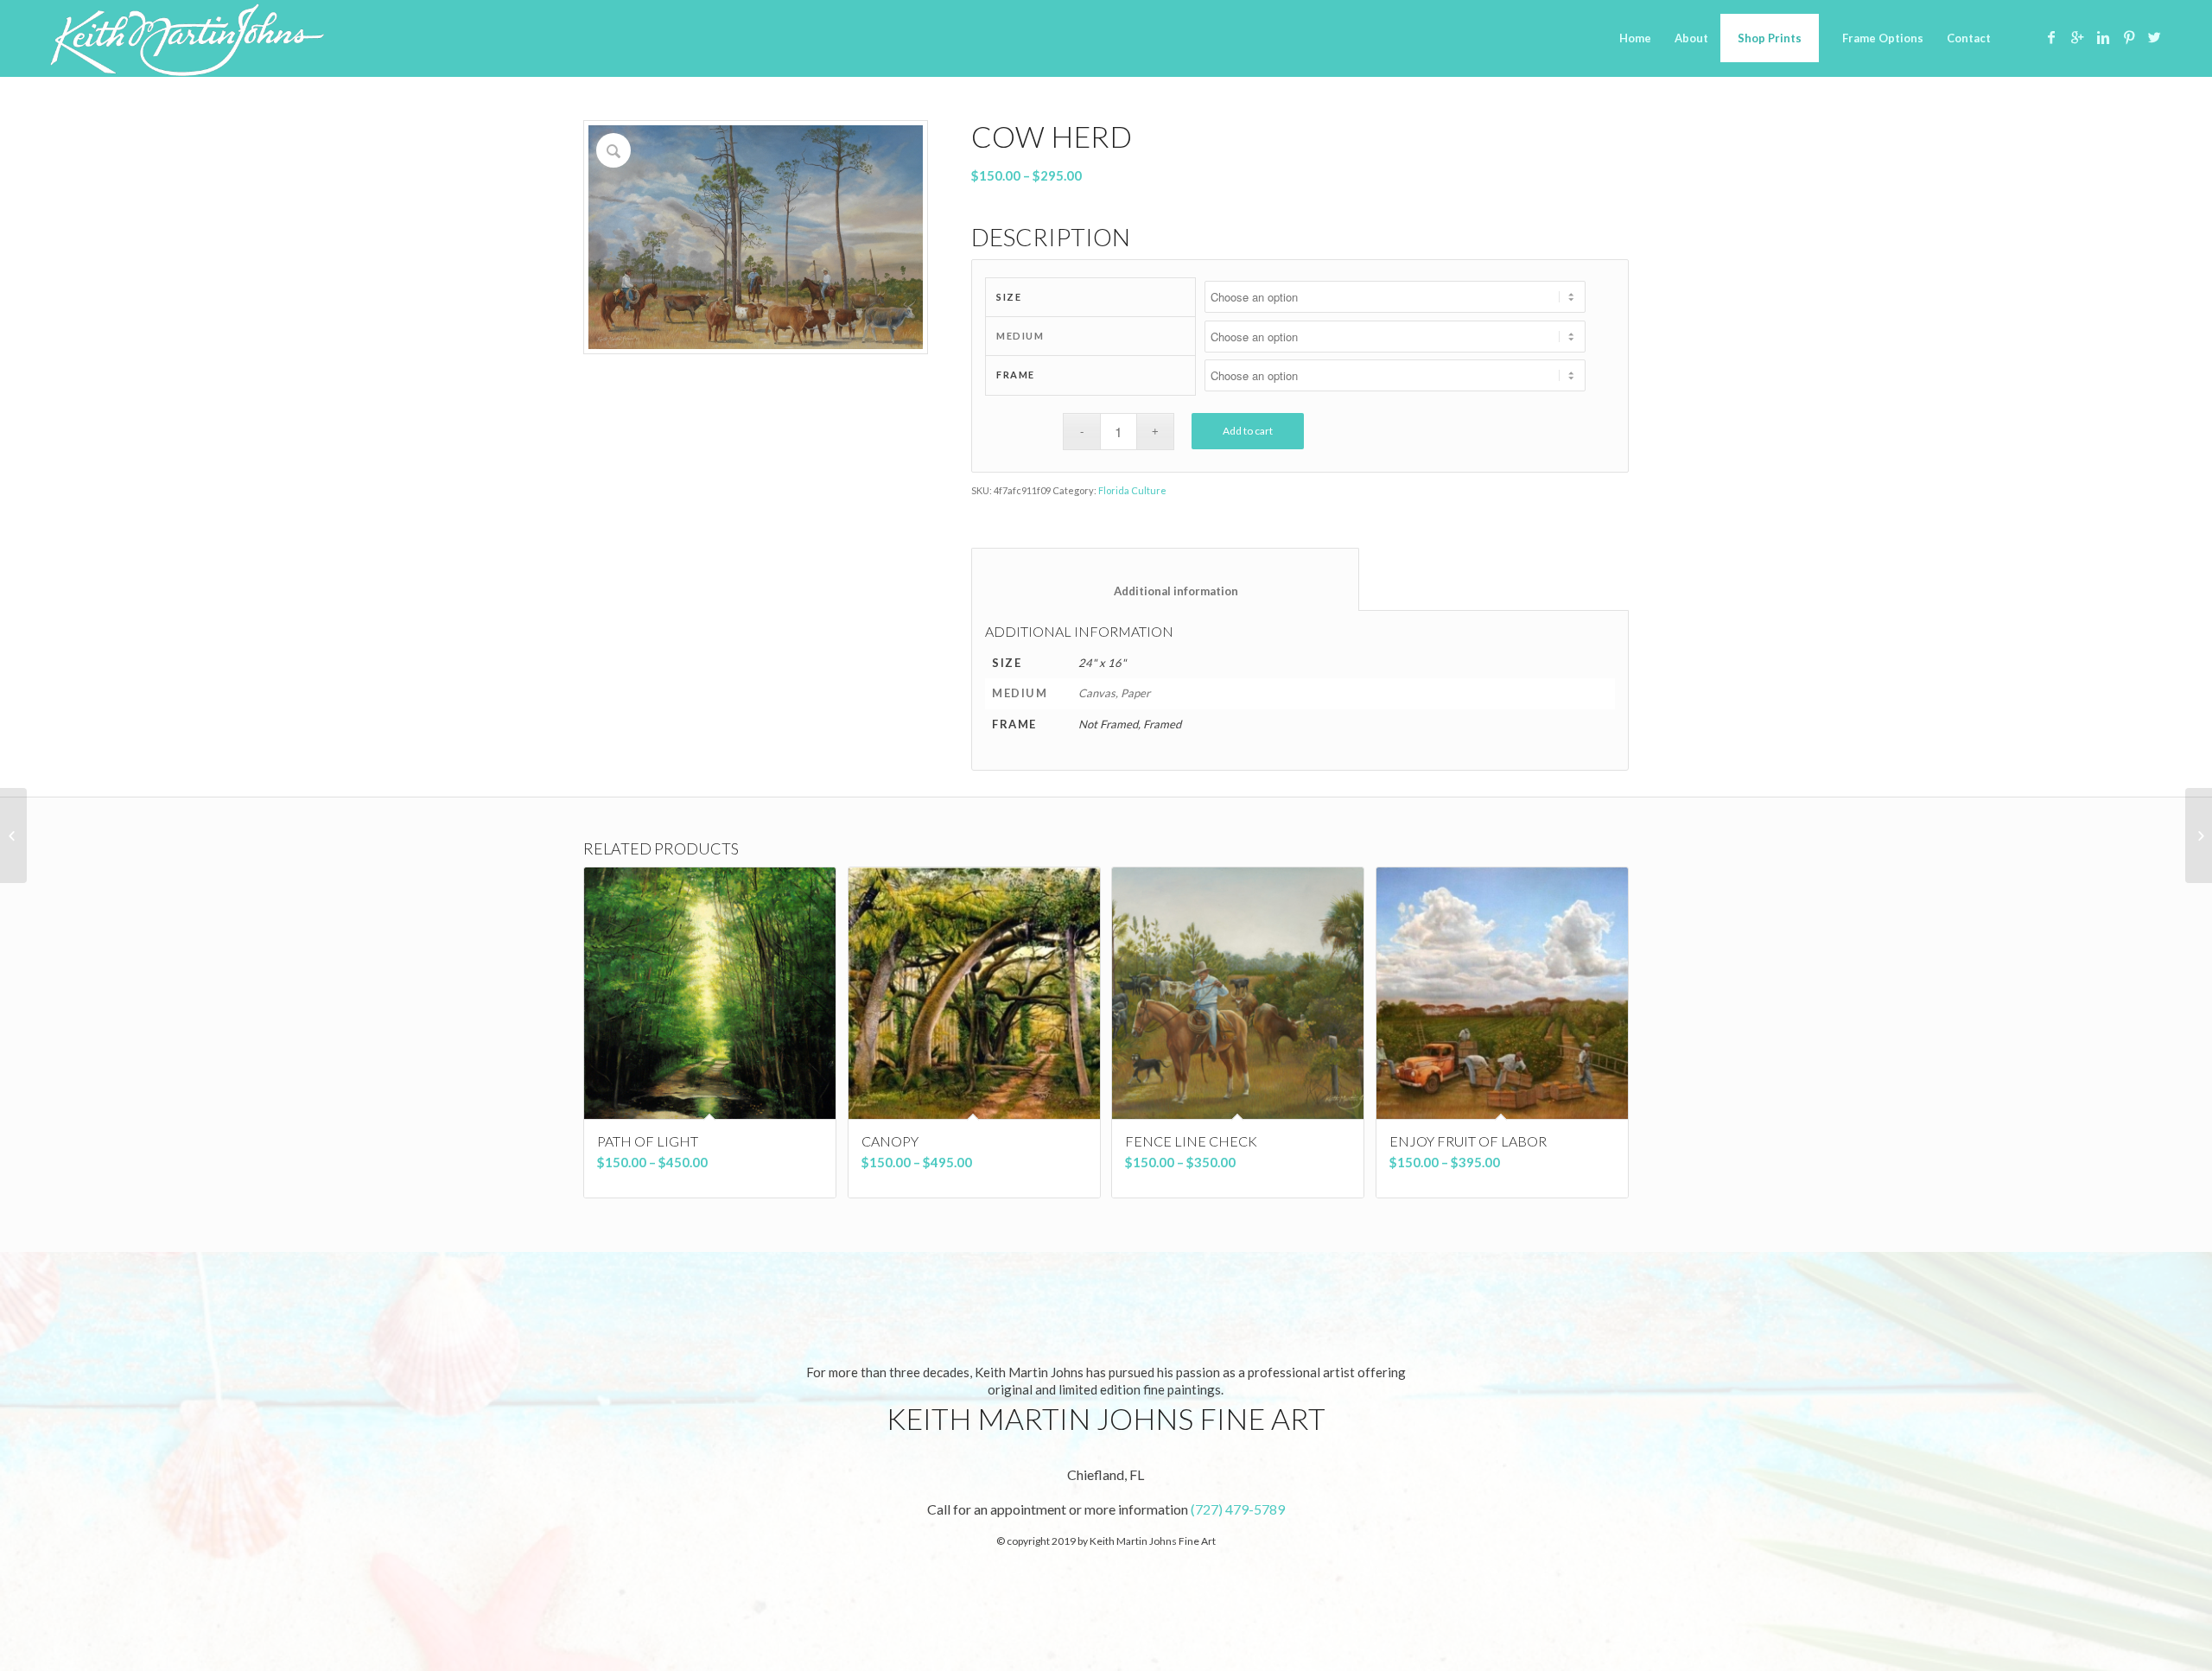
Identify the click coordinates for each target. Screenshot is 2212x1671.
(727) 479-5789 (1238, 1509)
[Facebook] (2051, 37)
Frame (1016, 375)
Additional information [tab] (1166, 591)
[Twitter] (2155, 37)
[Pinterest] (2129, 37)
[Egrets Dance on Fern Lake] (2199, 835)
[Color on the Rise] (13, 835)
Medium (1020, 336)
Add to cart (1248, 431)
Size (1009, 297)
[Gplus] (2077, 37)
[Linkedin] (2103, 37)
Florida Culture (1132, 490)
